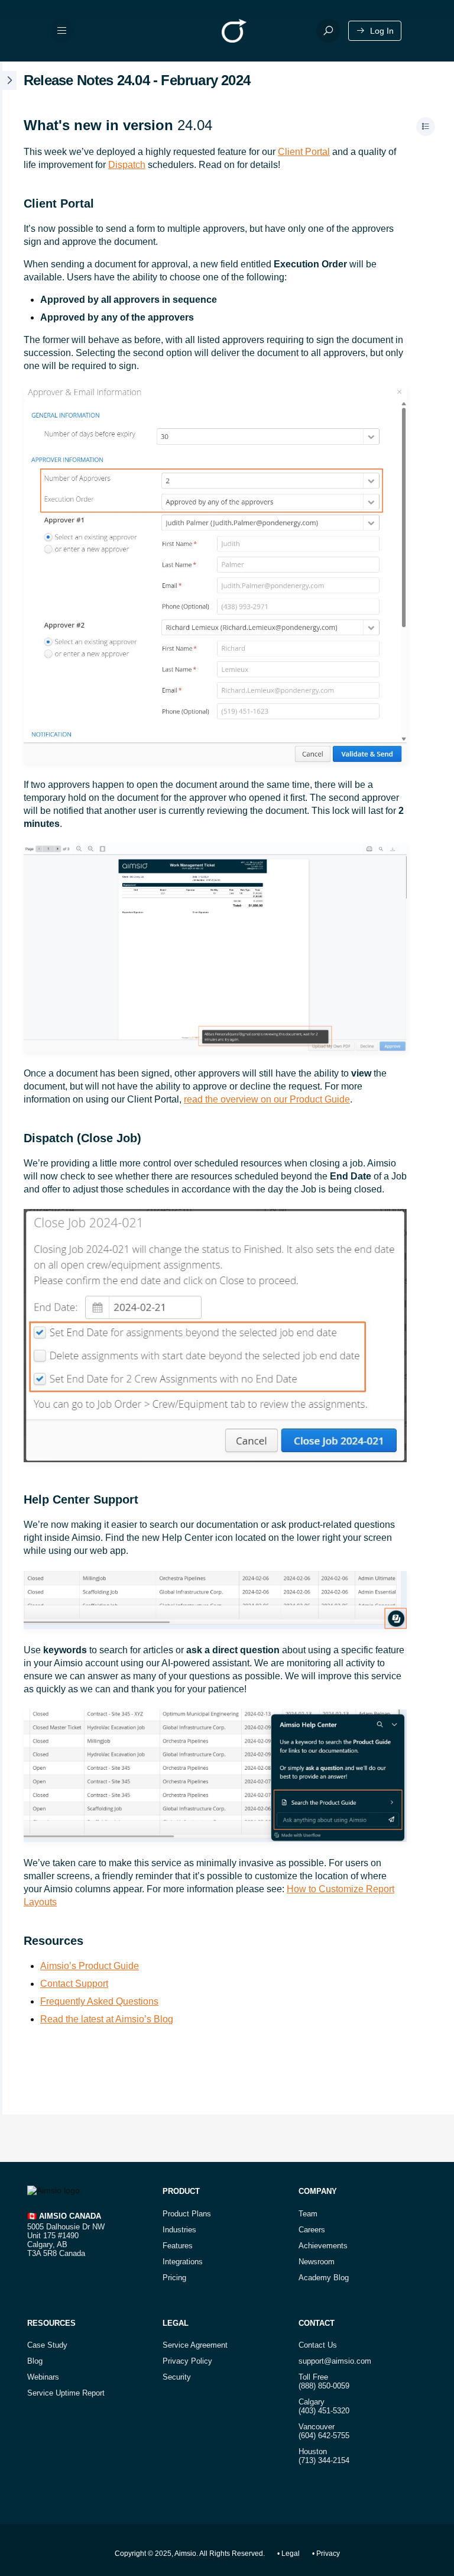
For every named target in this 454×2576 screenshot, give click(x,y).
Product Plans (187, 2214)
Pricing (174, 2278)
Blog (35, 2361)
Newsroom (317, 2262)
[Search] (328, 31)
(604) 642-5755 (324, 2436)
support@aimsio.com (335, 2361)
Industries (179, 2230)
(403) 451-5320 (324, 2411)
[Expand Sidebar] (8, 1088)
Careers (312, 2230)
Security (177, 2377)
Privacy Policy (187, 2361)
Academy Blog (324, 2278)
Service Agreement (195, 2345)
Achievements (323, 2246)
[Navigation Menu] (62, 31)
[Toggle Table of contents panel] (426, 127)
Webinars (43, 2377)
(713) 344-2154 (324, 2460)
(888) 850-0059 (324, 2386)
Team (308, 2214)
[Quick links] (234, 31)
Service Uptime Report (66, 2393)
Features (178, 2246)
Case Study (47, 2345)
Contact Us (318, 2345)
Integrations (183, 2262)
